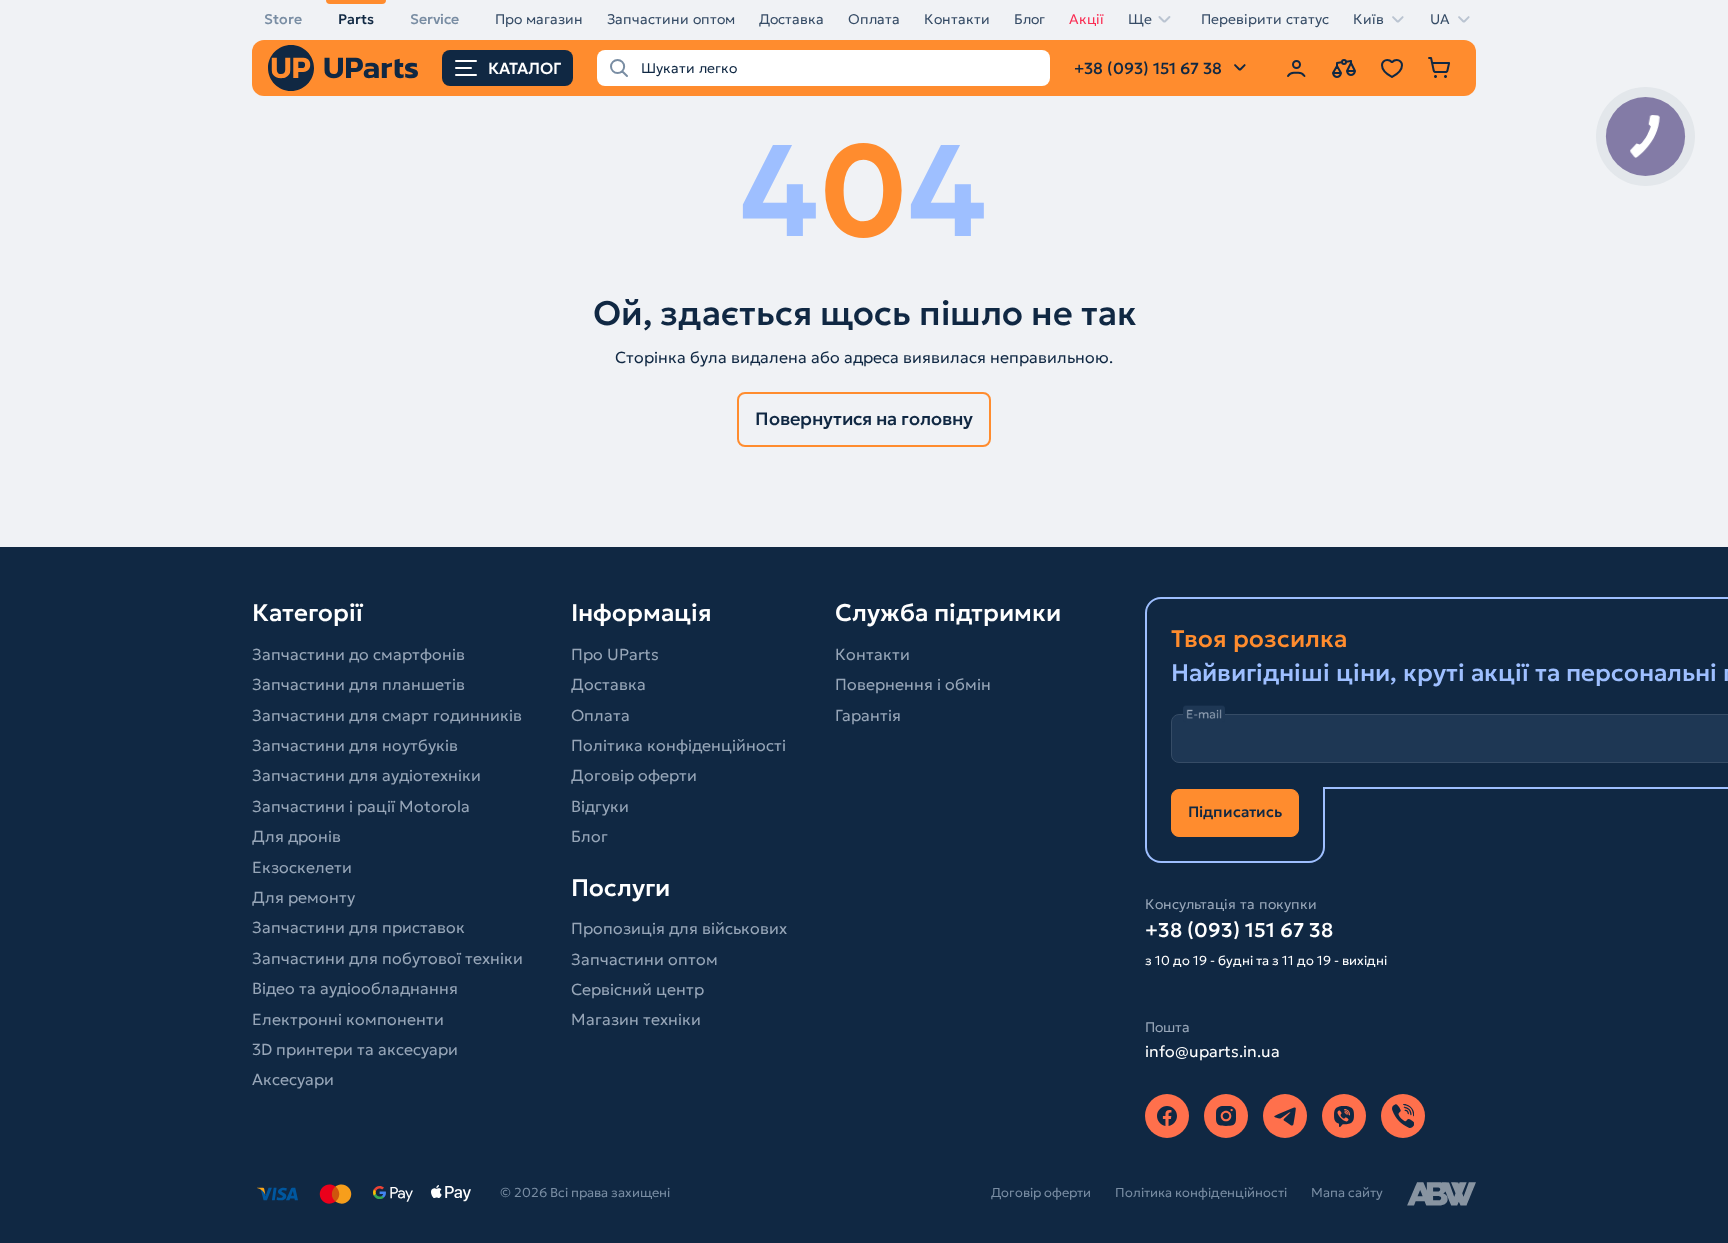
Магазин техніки (636, 1019)
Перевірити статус (1265, 19)
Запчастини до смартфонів (358, 654)
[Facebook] (1167, 1116)
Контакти (957, 19)
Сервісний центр (637, 989)
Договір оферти (634, 775)
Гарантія (868, 715)
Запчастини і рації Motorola (361, 806)
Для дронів (296, 836)
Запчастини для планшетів (358, 684)
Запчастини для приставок (358, 927)
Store (283, 19)
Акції (1086, 19)
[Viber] (1344, 1116)
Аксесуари (293, 1079)
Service (434, 19)
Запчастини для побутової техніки (387, 958)
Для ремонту (303, 897)
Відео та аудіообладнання (355, 988)
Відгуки (600, 806)
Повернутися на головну (864, 418)
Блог (1029, 19)
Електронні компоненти (348, 1019)
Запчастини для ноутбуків (355, 745)
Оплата (874, 19)
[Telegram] (1285, 1116)
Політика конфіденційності (678, 745)
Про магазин (539, 19)
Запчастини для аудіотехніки (366, 775)
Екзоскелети (302, 867)
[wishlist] (1392, 68)
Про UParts (615, 654)
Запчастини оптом (671, 19)
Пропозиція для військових (679, 928)
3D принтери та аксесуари (355, 1049)
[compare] (1344, 68)
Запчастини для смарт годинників (387, 715)
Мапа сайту (1347, 1192)
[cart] (1440, 68)
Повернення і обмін (913, 684)
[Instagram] (1226, 1116)
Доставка (791, 19)
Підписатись (1235, 811)
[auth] (1296, 68)
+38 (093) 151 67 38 (1239, 930)
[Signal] (1403, 1116)
